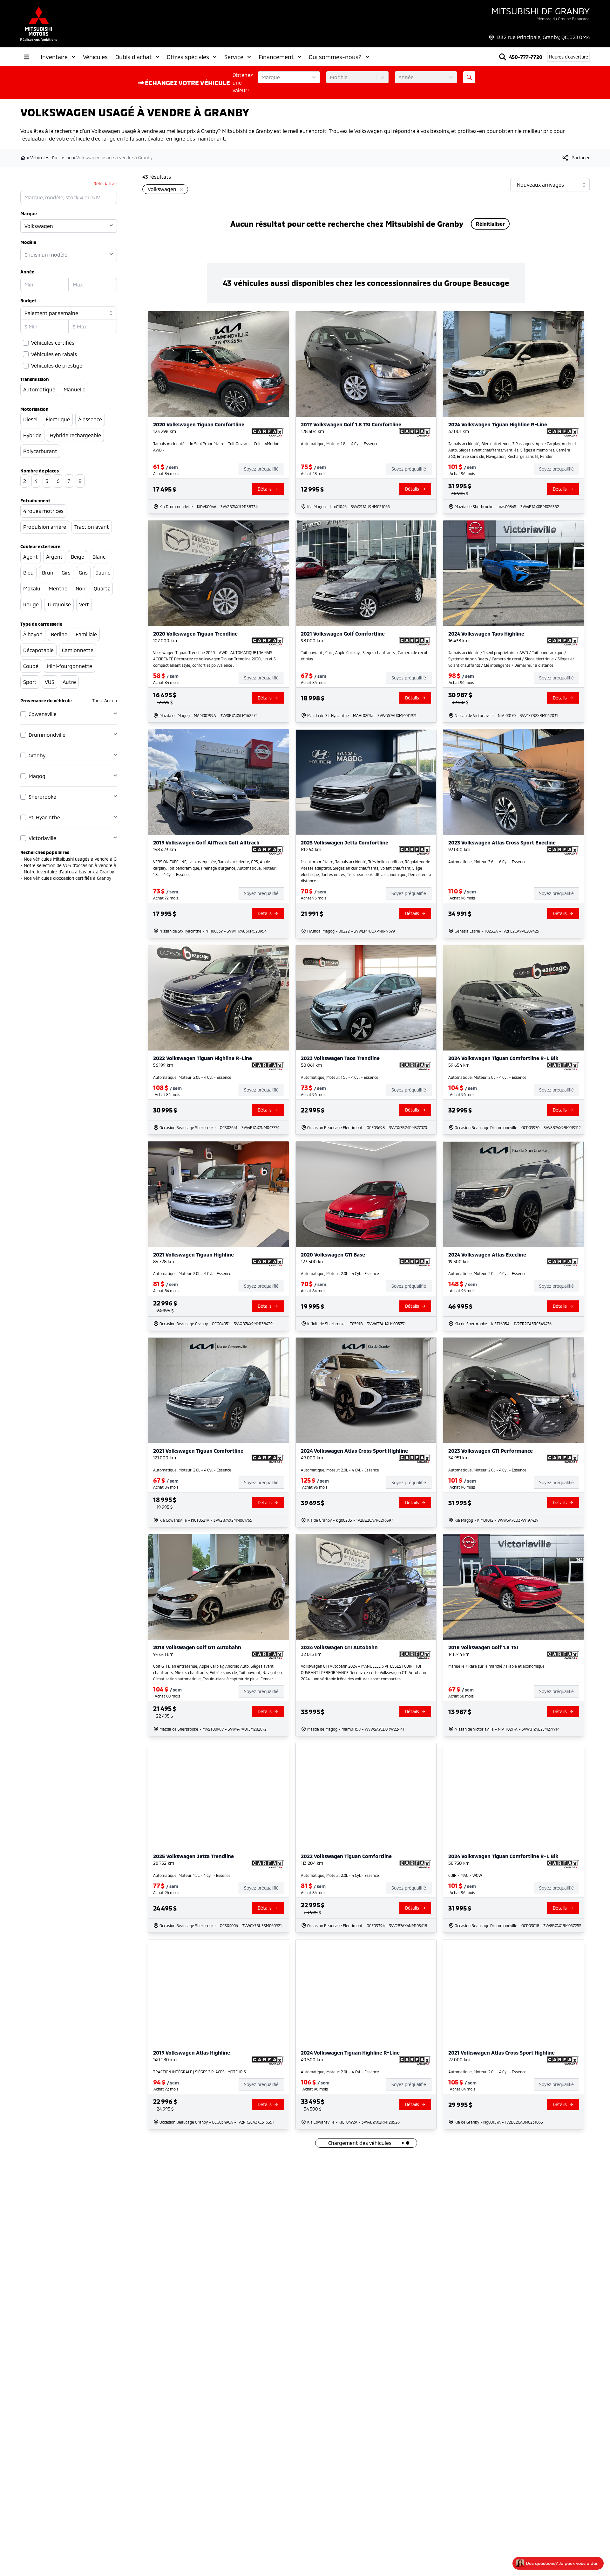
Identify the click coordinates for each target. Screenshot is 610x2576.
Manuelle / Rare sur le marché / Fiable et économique (496, 1666)
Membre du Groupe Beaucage (563, 19)
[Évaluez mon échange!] (469, 77)
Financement (276, 57)
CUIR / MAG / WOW (465, 1875)
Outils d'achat (133, 57)
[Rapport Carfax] (268, 432)
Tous (97, 701)
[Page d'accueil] (24, 158)
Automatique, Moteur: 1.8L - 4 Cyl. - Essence (340, 444)
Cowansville (43, 714)
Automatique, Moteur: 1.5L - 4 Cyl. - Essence (340, 1077)
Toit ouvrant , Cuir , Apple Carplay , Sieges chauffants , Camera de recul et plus (364, 656)
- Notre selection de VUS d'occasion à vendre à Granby (76, 865)
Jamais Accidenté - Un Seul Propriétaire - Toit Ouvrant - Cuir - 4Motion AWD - (216, 447)
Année (27, 272)
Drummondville (47, 735)
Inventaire (54, 57)
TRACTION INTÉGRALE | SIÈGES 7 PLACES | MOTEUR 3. (200, 2072)
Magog (37, 776)
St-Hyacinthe (44, 817)
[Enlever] (180, 190)
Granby (37, 755)
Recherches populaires (45, 852)
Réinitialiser (105, 184)
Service (234, 57)
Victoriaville (42, 838)
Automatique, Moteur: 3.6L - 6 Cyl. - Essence (487, 862)
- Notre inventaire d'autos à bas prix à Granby (67, 872)
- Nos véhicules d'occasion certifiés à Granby (66, 878)
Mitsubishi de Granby (540, 11)
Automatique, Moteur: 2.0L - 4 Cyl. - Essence (192, 1077)
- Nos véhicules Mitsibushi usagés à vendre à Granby (74, 859)
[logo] (39, 24)
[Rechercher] (503, 57)
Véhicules (95, 57)
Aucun (111, 701)
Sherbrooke (42, 797)
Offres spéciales (188, 57)
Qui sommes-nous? (335, 57)
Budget (28, 301)
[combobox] (262, 77)
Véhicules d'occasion (51, 158)
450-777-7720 (526, 57)
